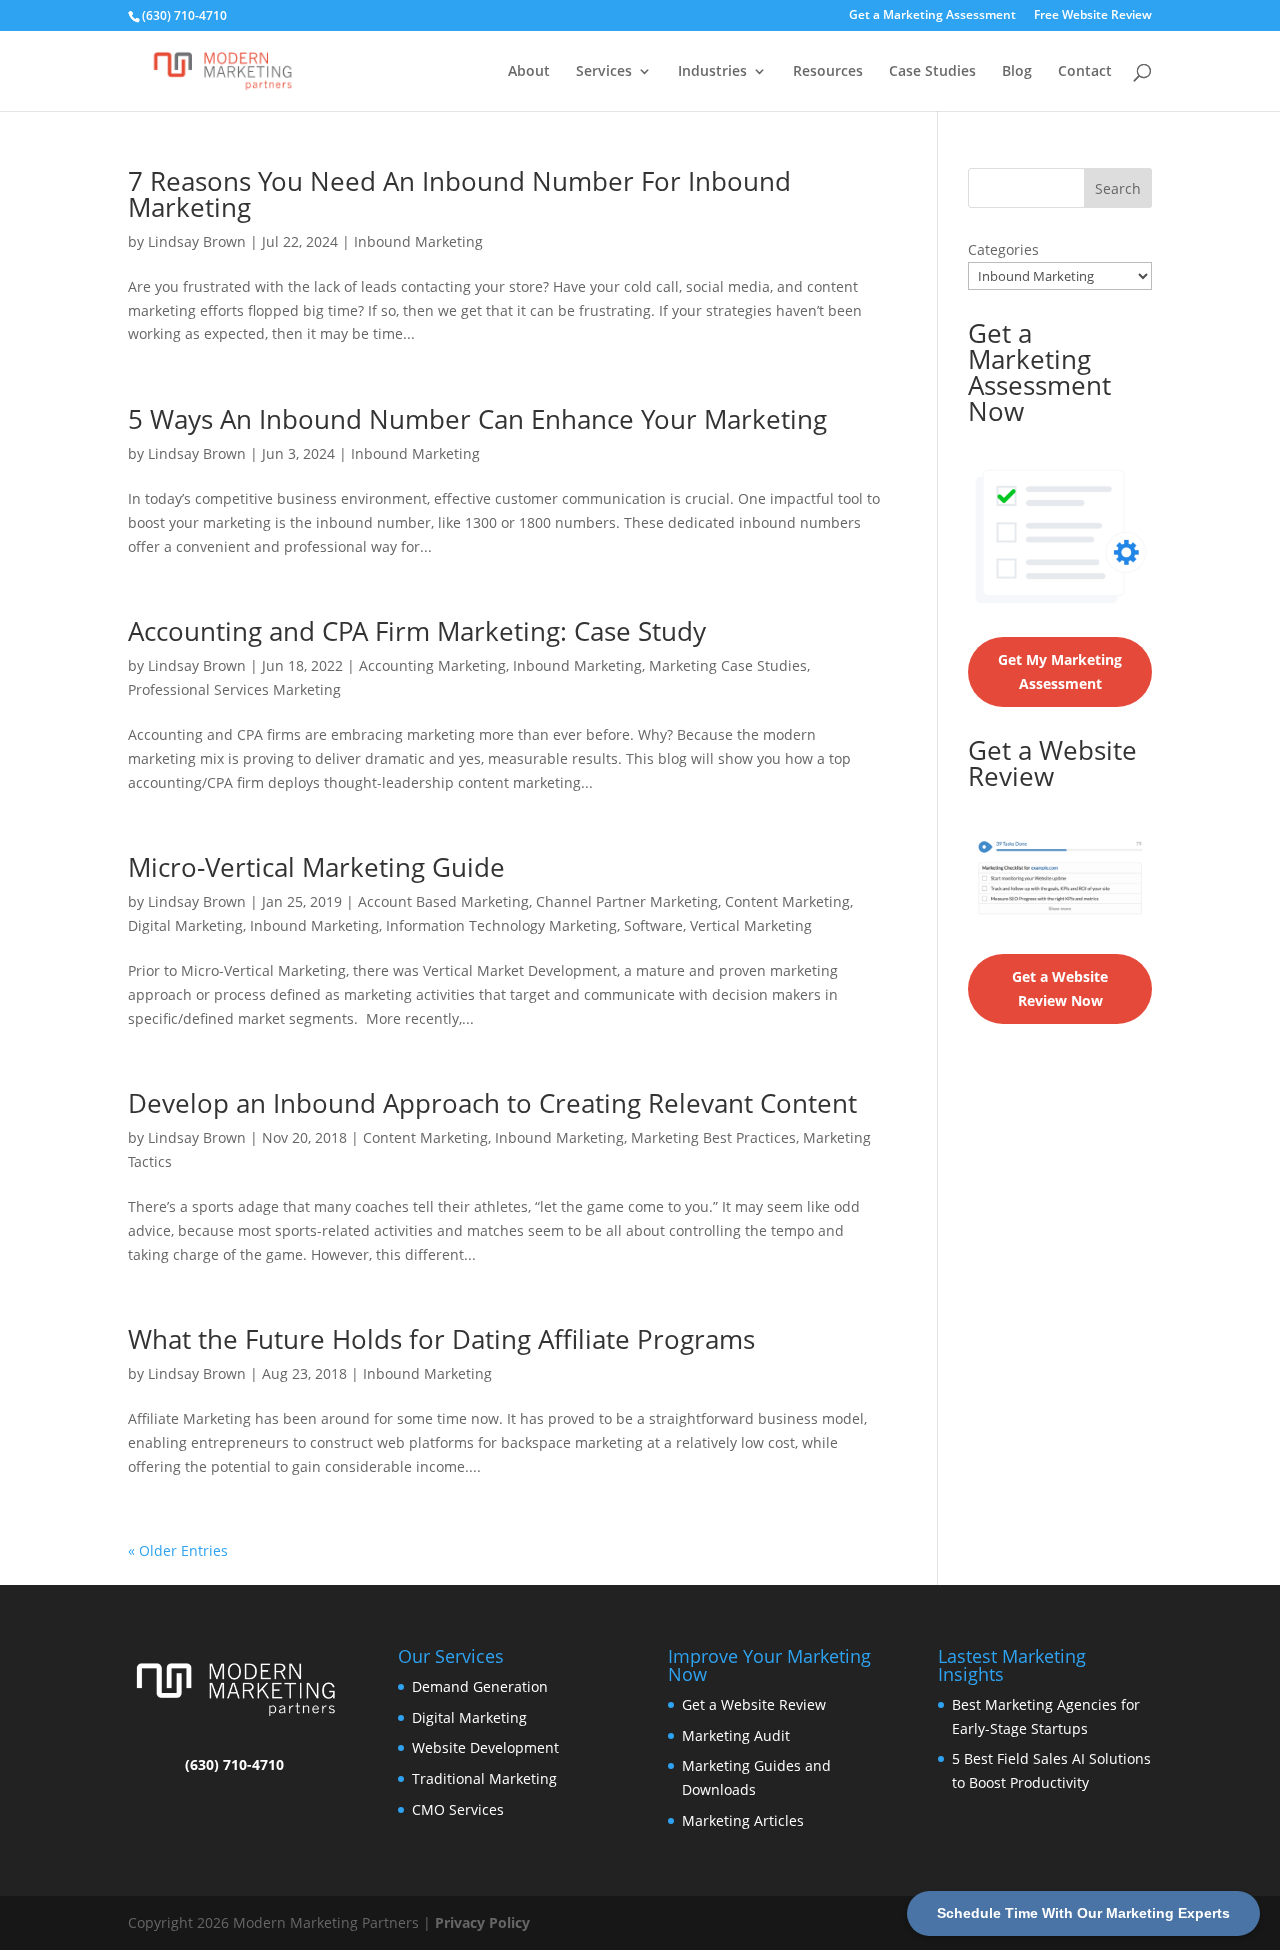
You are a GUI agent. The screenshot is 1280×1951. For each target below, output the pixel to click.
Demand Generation (480, 1686)
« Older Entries (178, 1550)
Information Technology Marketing (501, 925)
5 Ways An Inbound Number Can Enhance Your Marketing (477, 419)
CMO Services (458, 1809)
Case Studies (932, 72)
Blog (1017, 72)
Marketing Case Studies (728, 665)
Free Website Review (1093, 16)
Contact (1085, 72)
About (529, 72)
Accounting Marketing (432, 665)
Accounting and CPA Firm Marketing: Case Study (417, 631)
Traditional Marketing (484, 1778)
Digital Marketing (185, 925)
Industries (712, 72)
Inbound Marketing (418, 241)
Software (653, 925)
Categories (1003, 249)
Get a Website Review (754, 1704)
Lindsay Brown (197, 241)
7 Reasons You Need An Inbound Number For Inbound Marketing (459, 194)
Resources (828, 72)
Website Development (485, 1747)
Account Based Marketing (443, 901)
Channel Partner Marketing (627, 901)
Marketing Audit (736, 1735)
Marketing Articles (743, 1820)
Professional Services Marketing (234, 689)
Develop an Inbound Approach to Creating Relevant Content (492, 1103)
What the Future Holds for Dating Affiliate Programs (441, 1339)
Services (604, 72)
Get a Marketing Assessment (932, 16)
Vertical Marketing (751, 925)
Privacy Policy (482, 1922)
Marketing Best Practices (713, 1137)
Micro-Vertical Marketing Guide (316, 867)
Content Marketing (787, 901)
